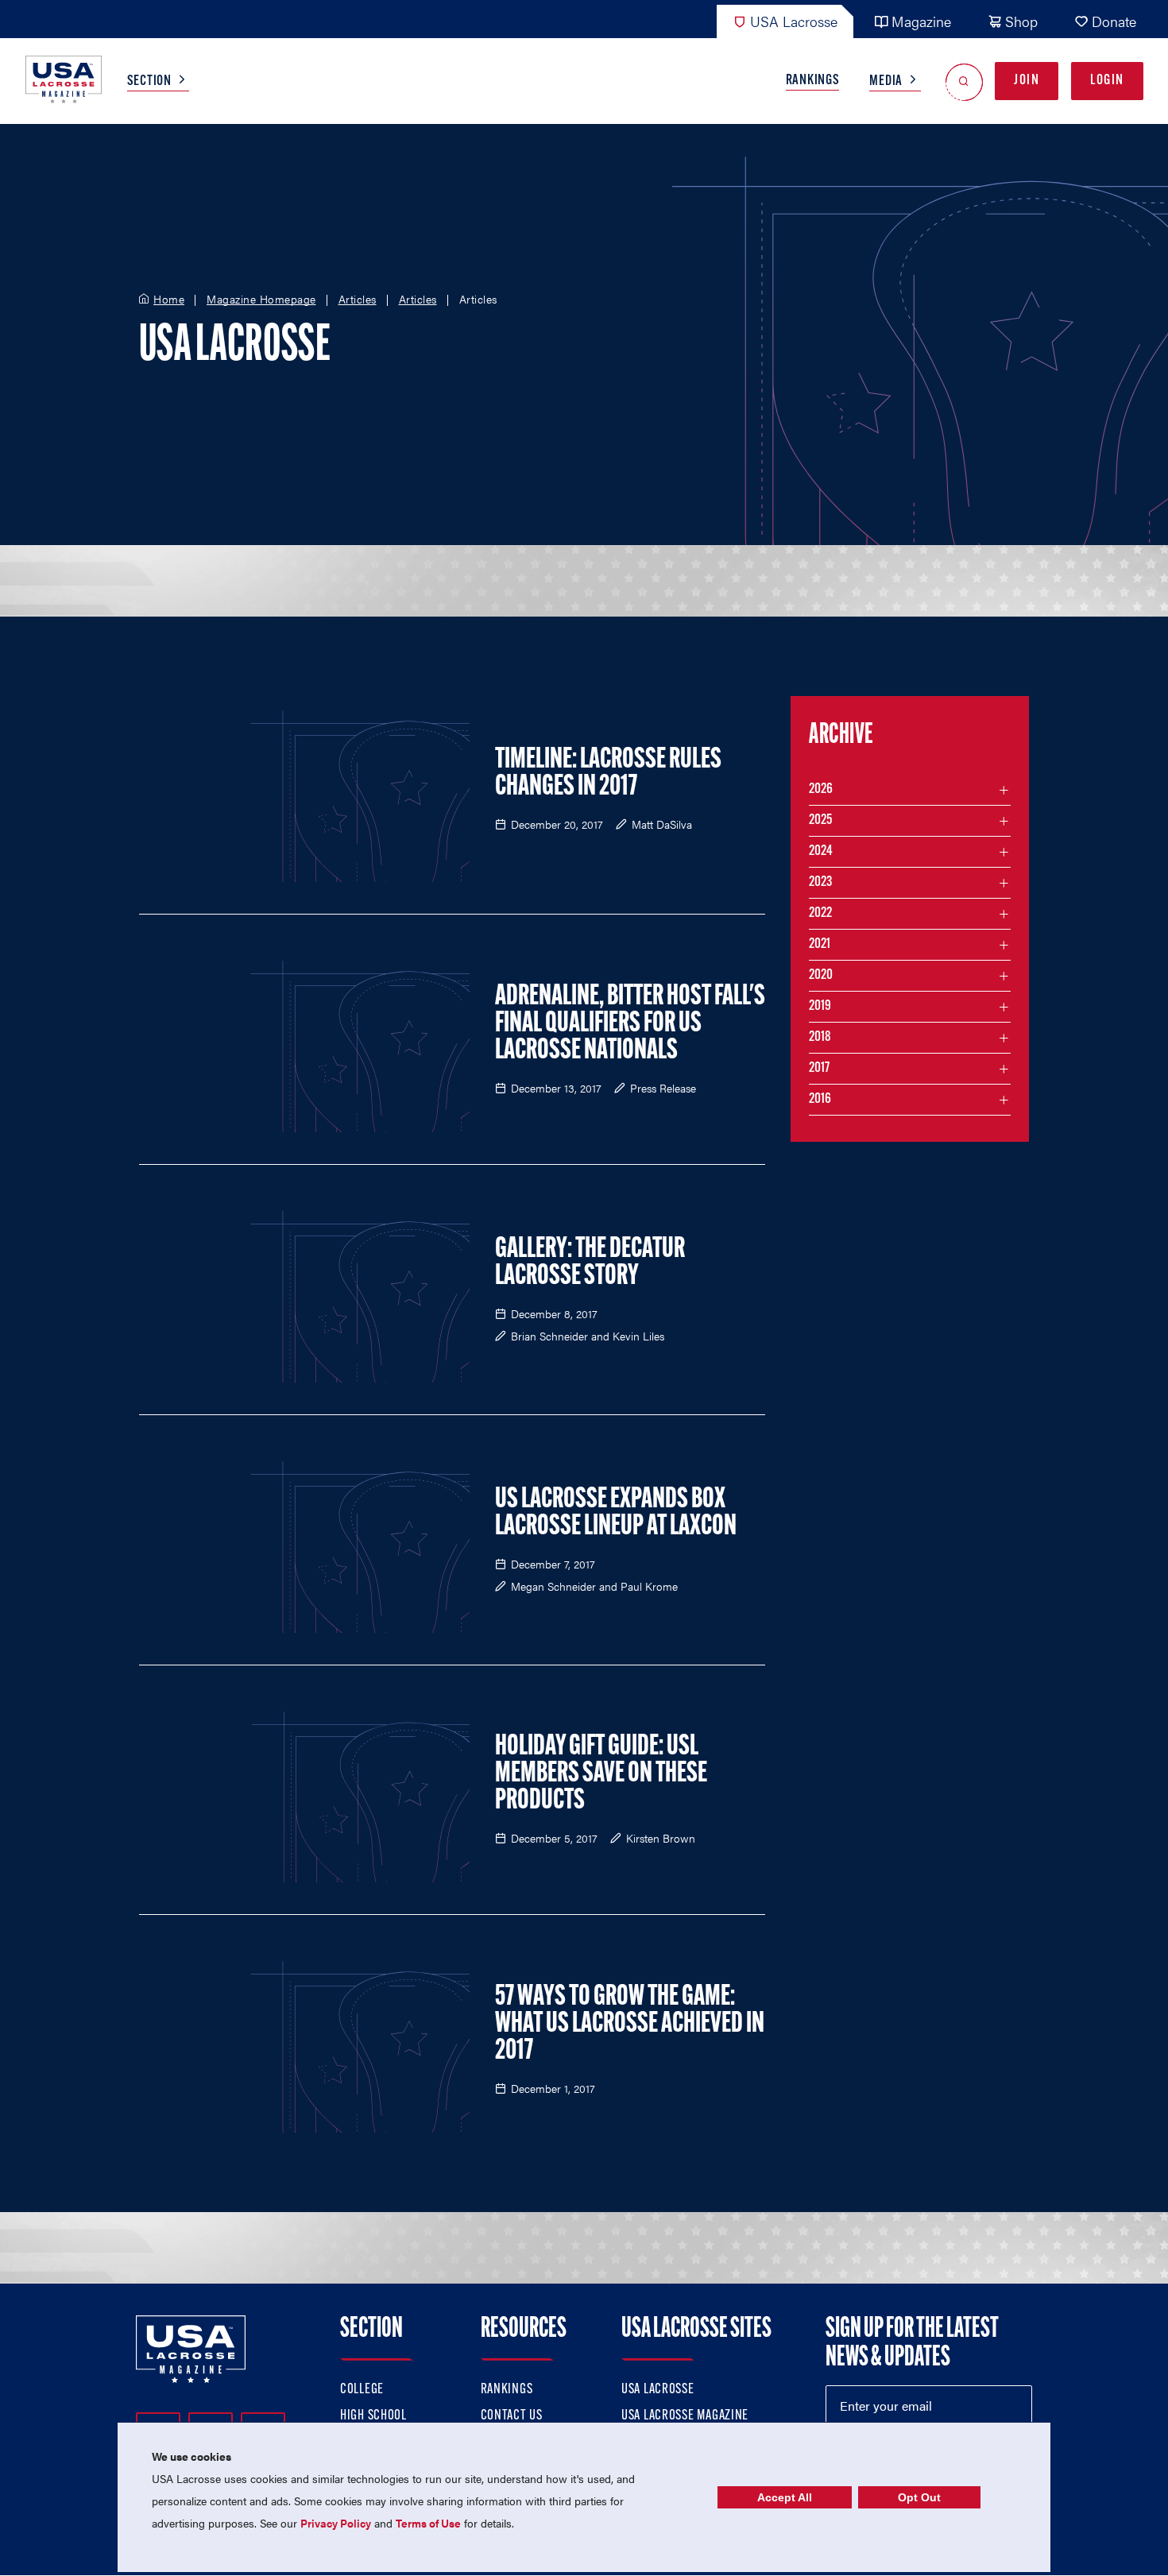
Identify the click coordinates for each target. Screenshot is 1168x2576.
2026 (821, 790)
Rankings (813, 81)
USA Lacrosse (794, 21)
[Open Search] (964, 81)
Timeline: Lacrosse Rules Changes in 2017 (608, 774)
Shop (1021, 21)
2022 (820, 914)
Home (169, 300)
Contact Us (512, 2416)
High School (373, 2416)
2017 (819, 1069)
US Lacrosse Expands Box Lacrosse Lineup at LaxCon (616, 1514)
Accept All (785, 2497)
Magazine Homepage (261, 300)
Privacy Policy (336, 2523)
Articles (358, 300)
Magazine (921, 21)
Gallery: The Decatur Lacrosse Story (590, 1263)
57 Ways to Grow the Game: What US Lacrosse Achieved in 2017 (630, 2025)
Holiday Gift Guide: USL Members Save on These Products (601, 1774)
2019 (820, 1007)
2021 (820, 945)
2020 (821, 976)
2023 (820, 883)
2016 (820, 1100)
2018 (820, 1038)
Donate (1114, 21)
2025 (820, 821)
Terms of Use (428, 2523)
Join (1027, 81)
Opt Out (919, 2497)
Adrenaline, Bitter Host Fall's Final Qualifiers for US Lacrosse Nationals (630, 1024)
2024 (821, 852)
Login (1107, 81)
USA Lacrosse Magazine (685, 2416)
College (362, 2390)
